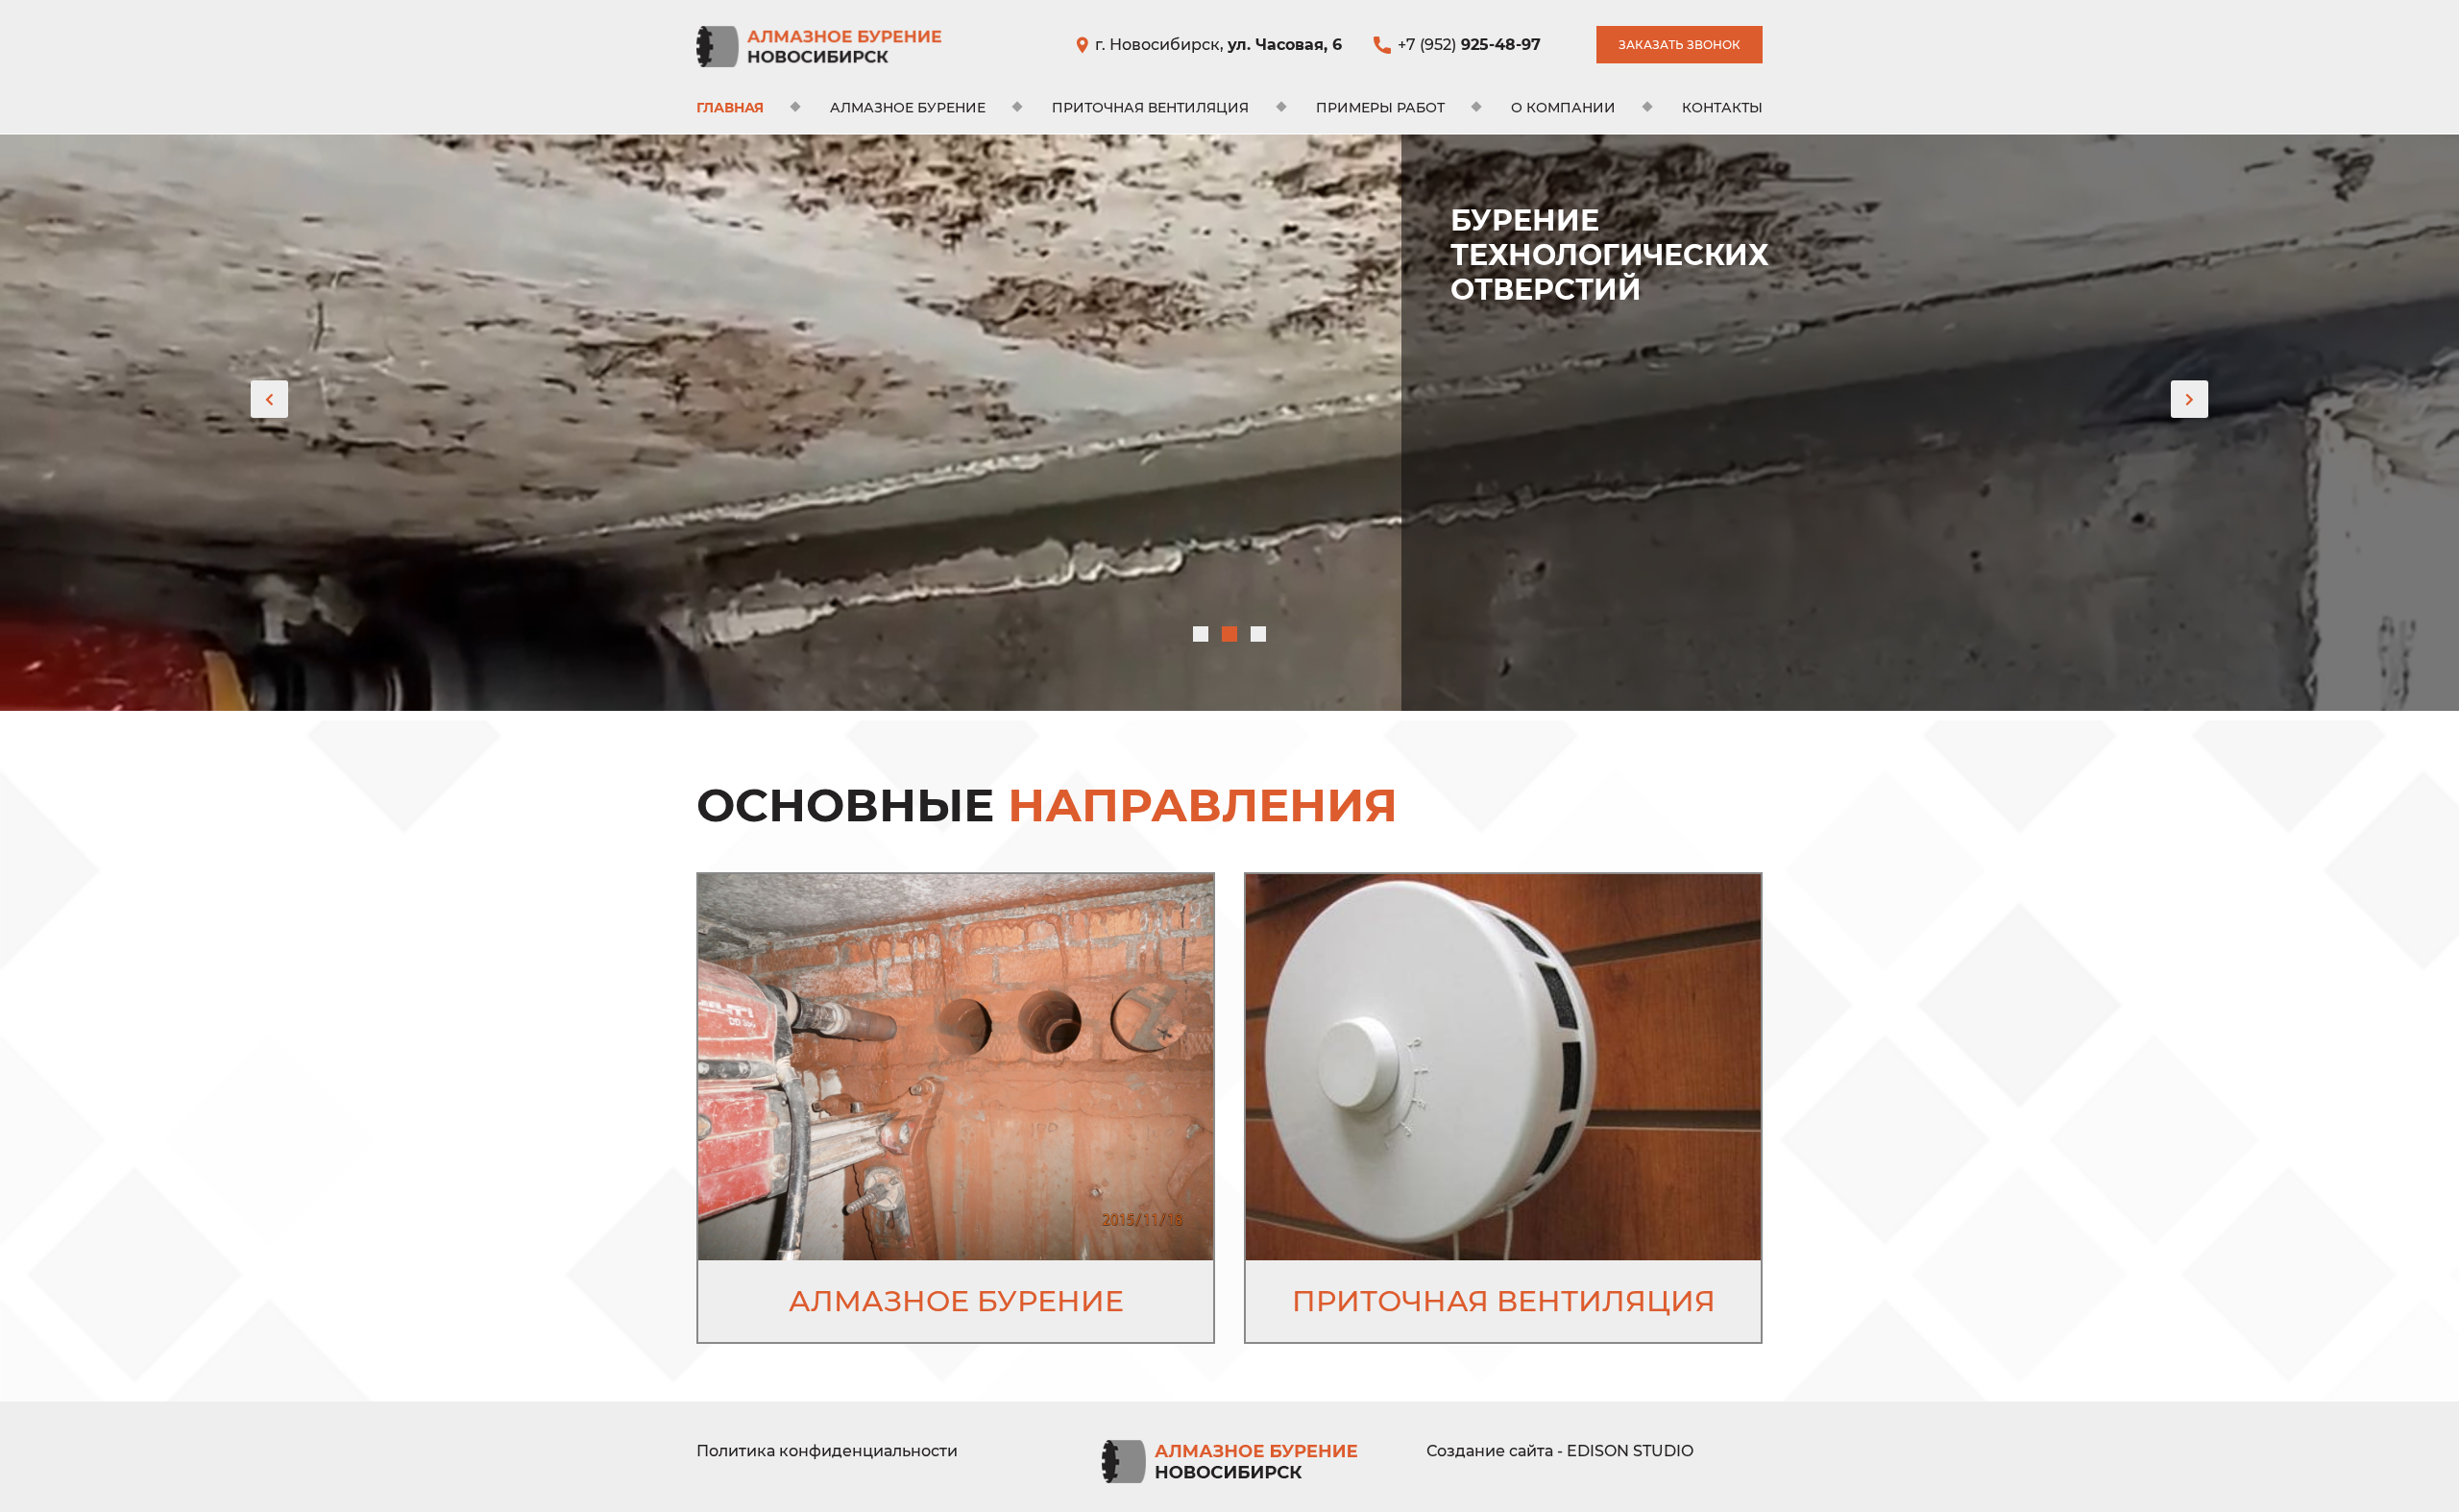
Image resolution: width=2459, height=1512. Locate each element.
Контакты (1722, 108)
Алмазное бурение (908, 108)
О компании (1563, 108)
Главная (730, 108)
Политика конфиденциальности (827, 1451)
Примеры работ (1380, 108)
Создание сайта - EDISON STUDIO (1560, 1451)
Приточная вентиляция (1150, 108)
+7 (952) (1469, 45)
